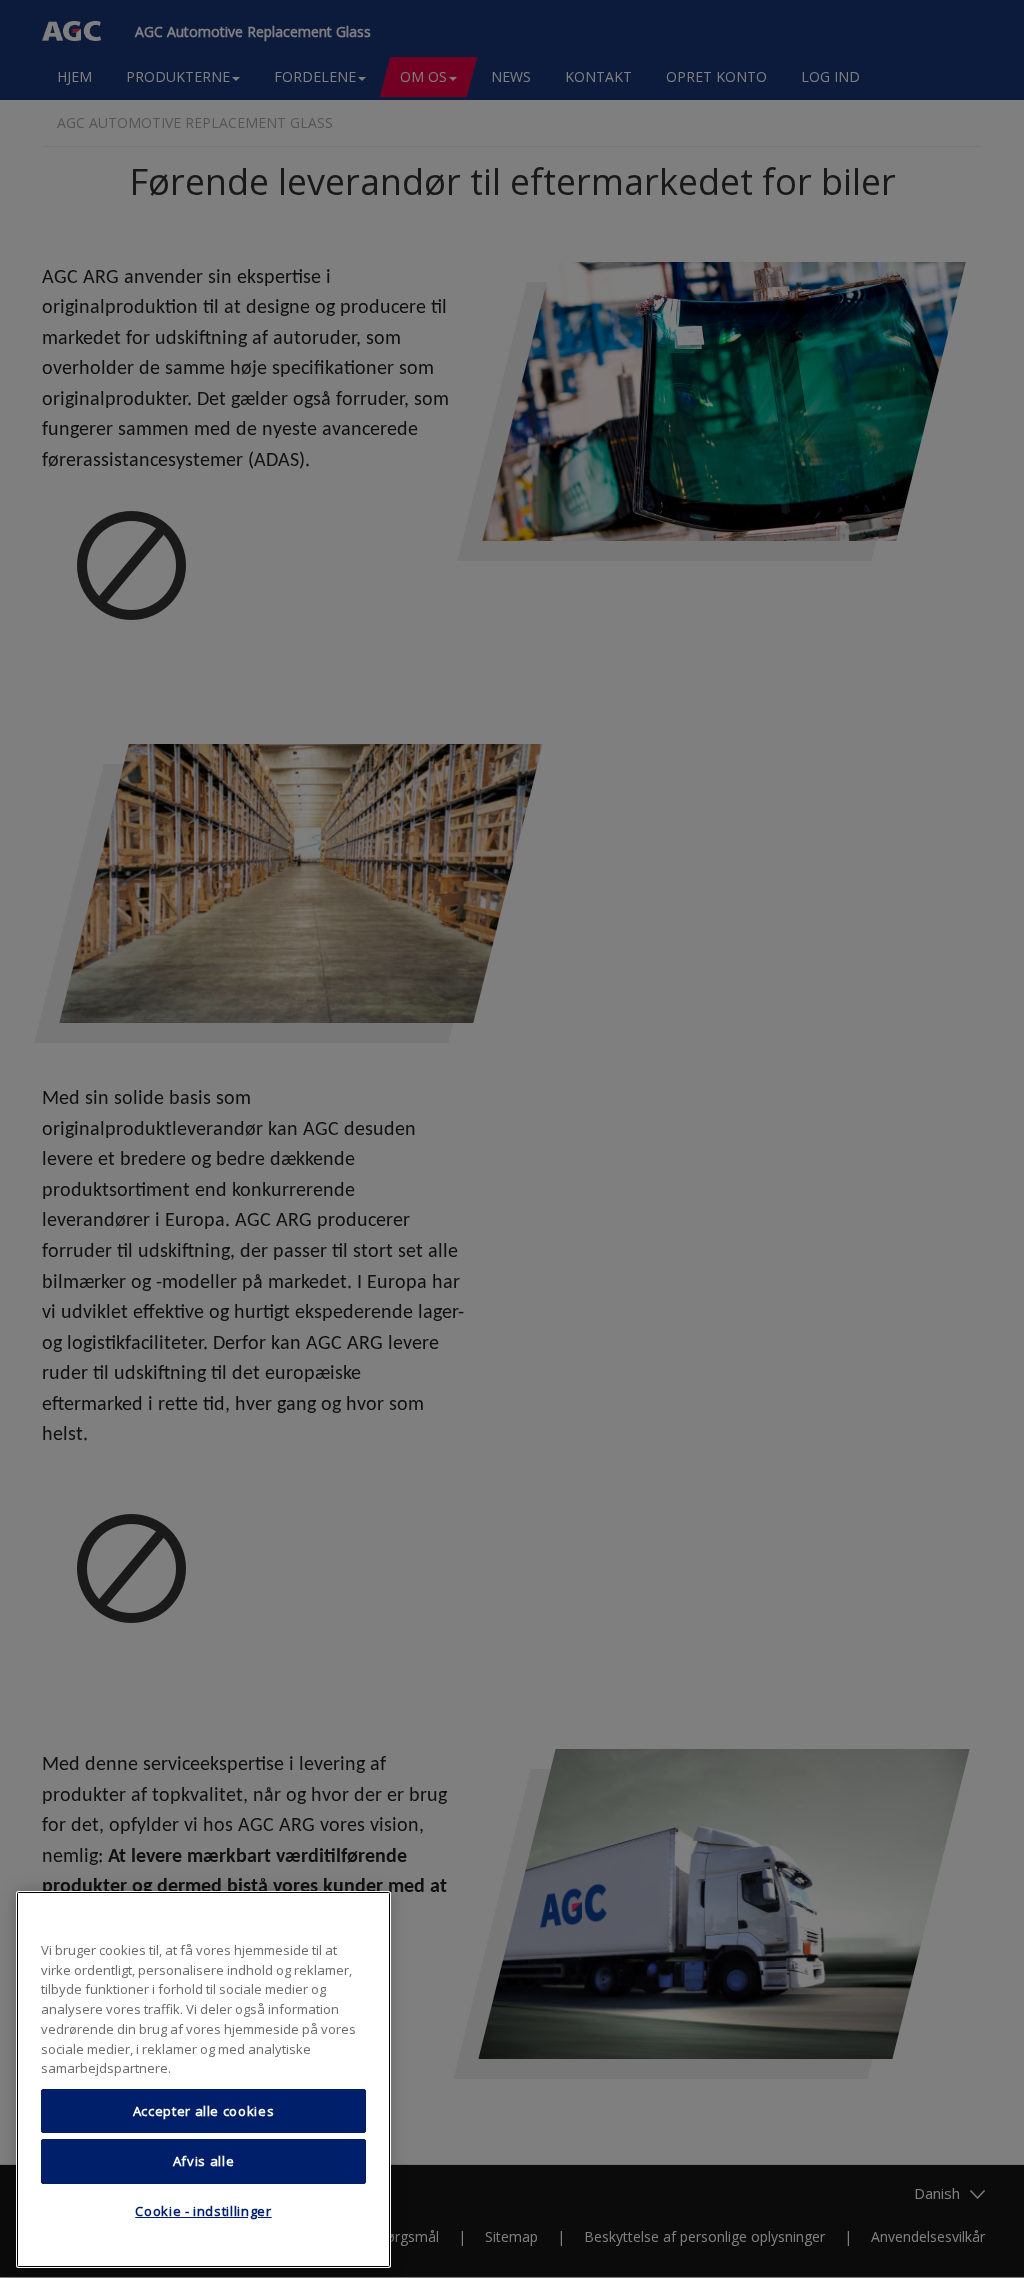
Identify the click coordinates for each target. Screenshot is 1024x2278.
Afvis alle (204, 2161)
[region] (203, 2079)
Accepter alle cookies (204, 2111)
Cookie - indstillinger (203, 2211)
